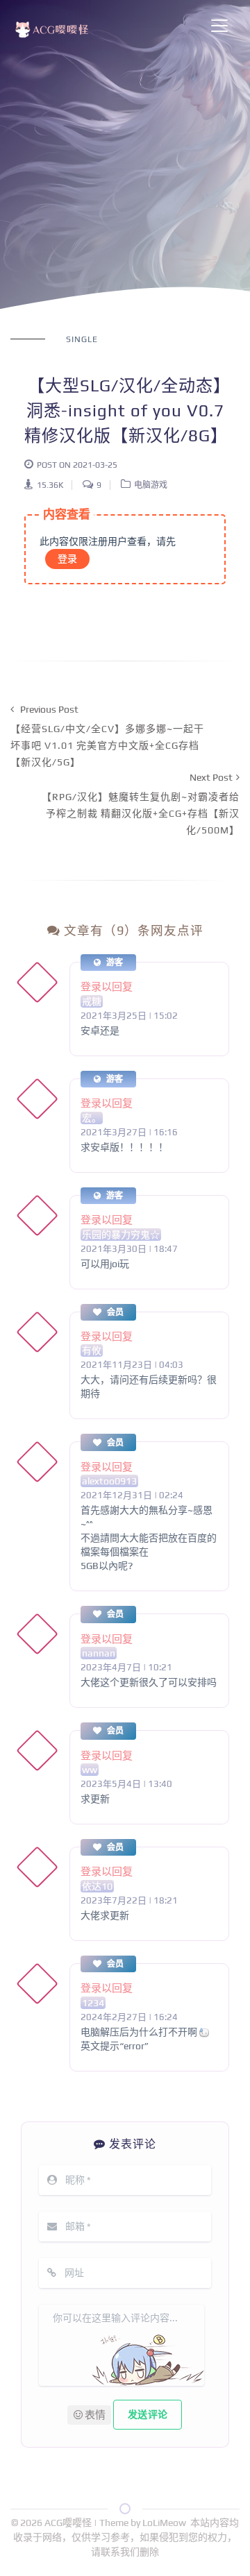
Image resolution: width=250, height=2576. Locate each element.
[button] (89, 2415)
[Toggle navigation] (219, 26)
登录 (67, 559)
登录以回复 (107, 986)
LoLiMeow (164, 2523)
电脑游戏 (151, 485)
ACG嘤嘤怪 (69, 2523)
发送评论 (148, 2414)
